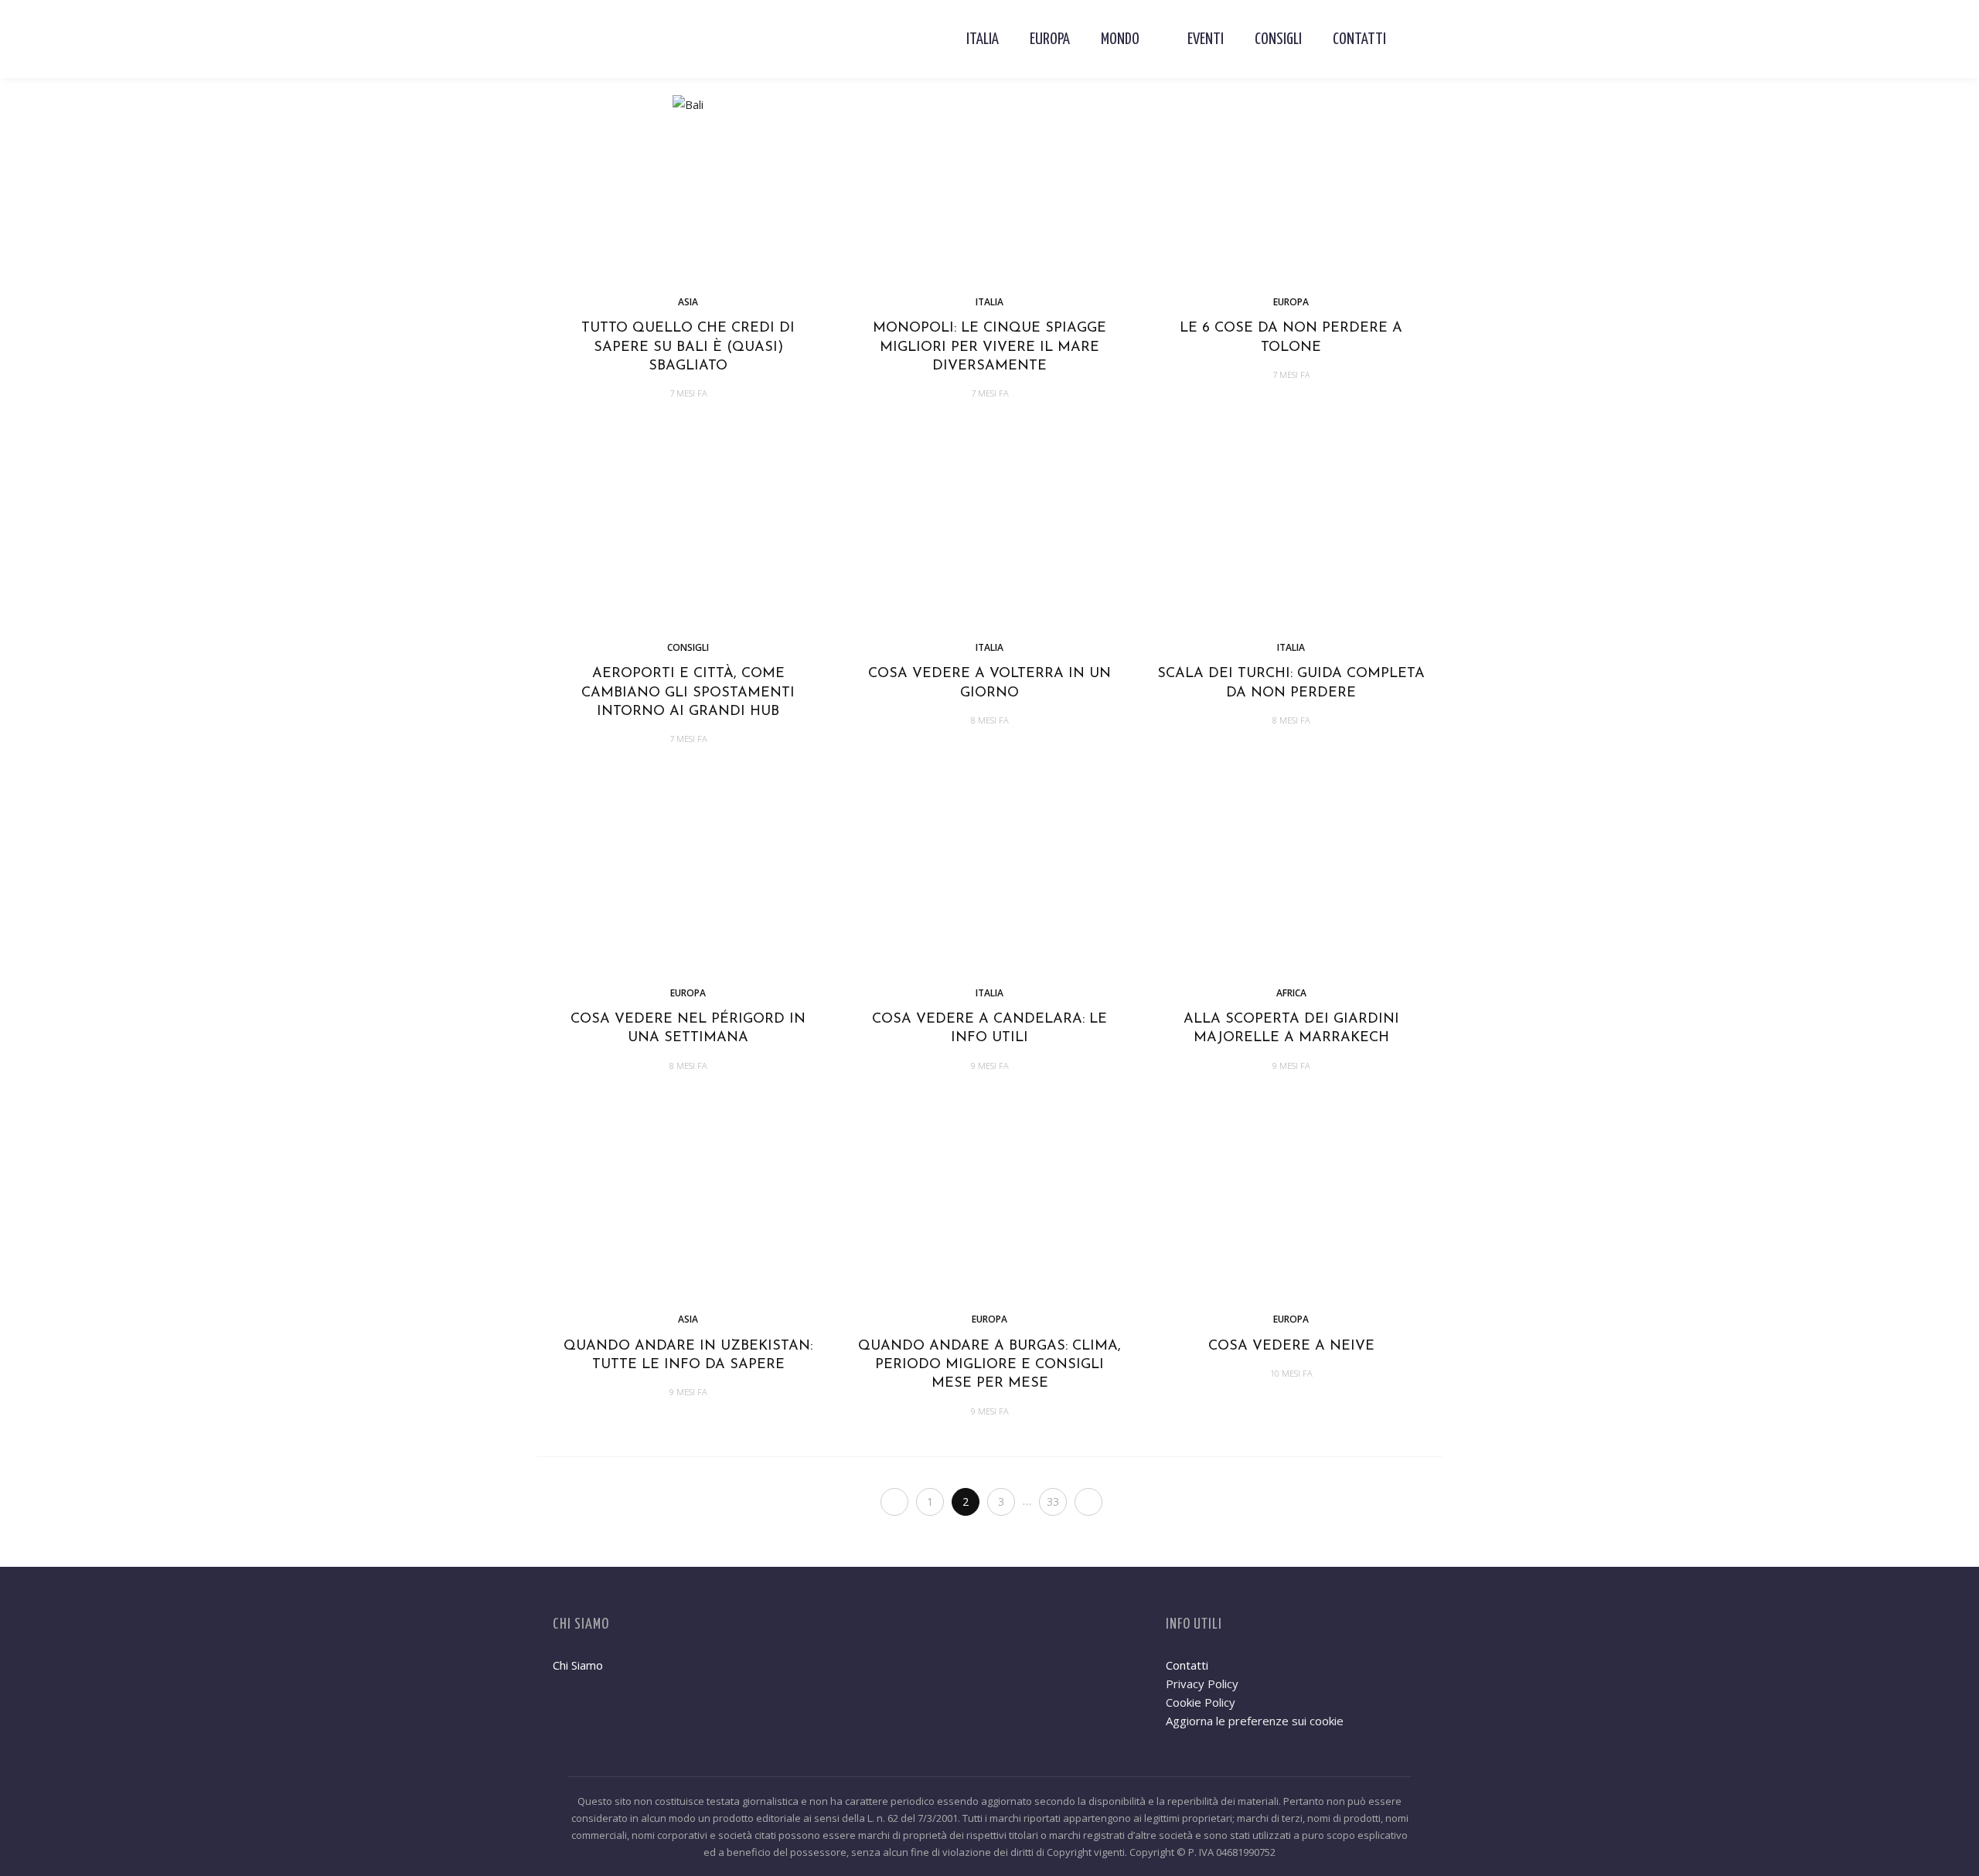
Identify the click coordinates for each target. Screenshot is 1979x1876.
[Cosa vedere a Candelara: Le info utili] (989, 877)
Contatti (1359, 39)
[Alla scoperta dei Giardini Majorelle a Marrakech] (1291, 877)
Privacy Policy (1202, 1684)
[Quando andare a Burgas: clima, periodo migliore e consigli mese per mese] (989, 1204)
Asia (688, 302)
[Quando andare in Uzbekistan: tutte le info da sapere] (688, 1204)
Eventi (1206, 39)
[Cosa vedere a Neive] (1291, 1204)
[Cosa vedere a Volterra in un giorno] (989, 531)
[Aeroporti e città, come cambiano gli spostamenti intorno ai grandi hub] (688, 531)
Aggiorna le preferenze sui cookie (1255, 1721)
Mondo (1120, 39)
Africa (1291, 993)
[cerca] (1414, 39)
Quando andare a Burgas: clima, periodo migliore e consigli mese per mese (989, 1365)
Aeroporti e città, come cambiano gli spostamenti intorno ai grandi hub (688, 693)
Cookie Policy (1201, 1702)
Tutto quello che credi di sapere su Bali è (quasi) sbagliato (688, 347)
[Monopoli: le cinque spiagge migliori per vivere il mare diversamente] (989, 186)
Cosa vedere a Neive (1291, 1347)
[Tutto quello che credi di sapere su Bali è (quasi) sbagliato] (688, 103)
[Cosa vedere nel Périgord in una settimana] (688, 877)
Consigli (1278, 39)
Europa (1050, 39)
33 (1053, 1501)
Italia (983, 39)
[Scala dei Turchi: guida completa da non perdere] (1291, 531)
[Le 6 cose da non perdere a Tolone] (1291, 186)
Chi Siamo (578, 1665)
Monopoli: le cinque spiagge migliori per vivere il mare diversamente (989, 347)
